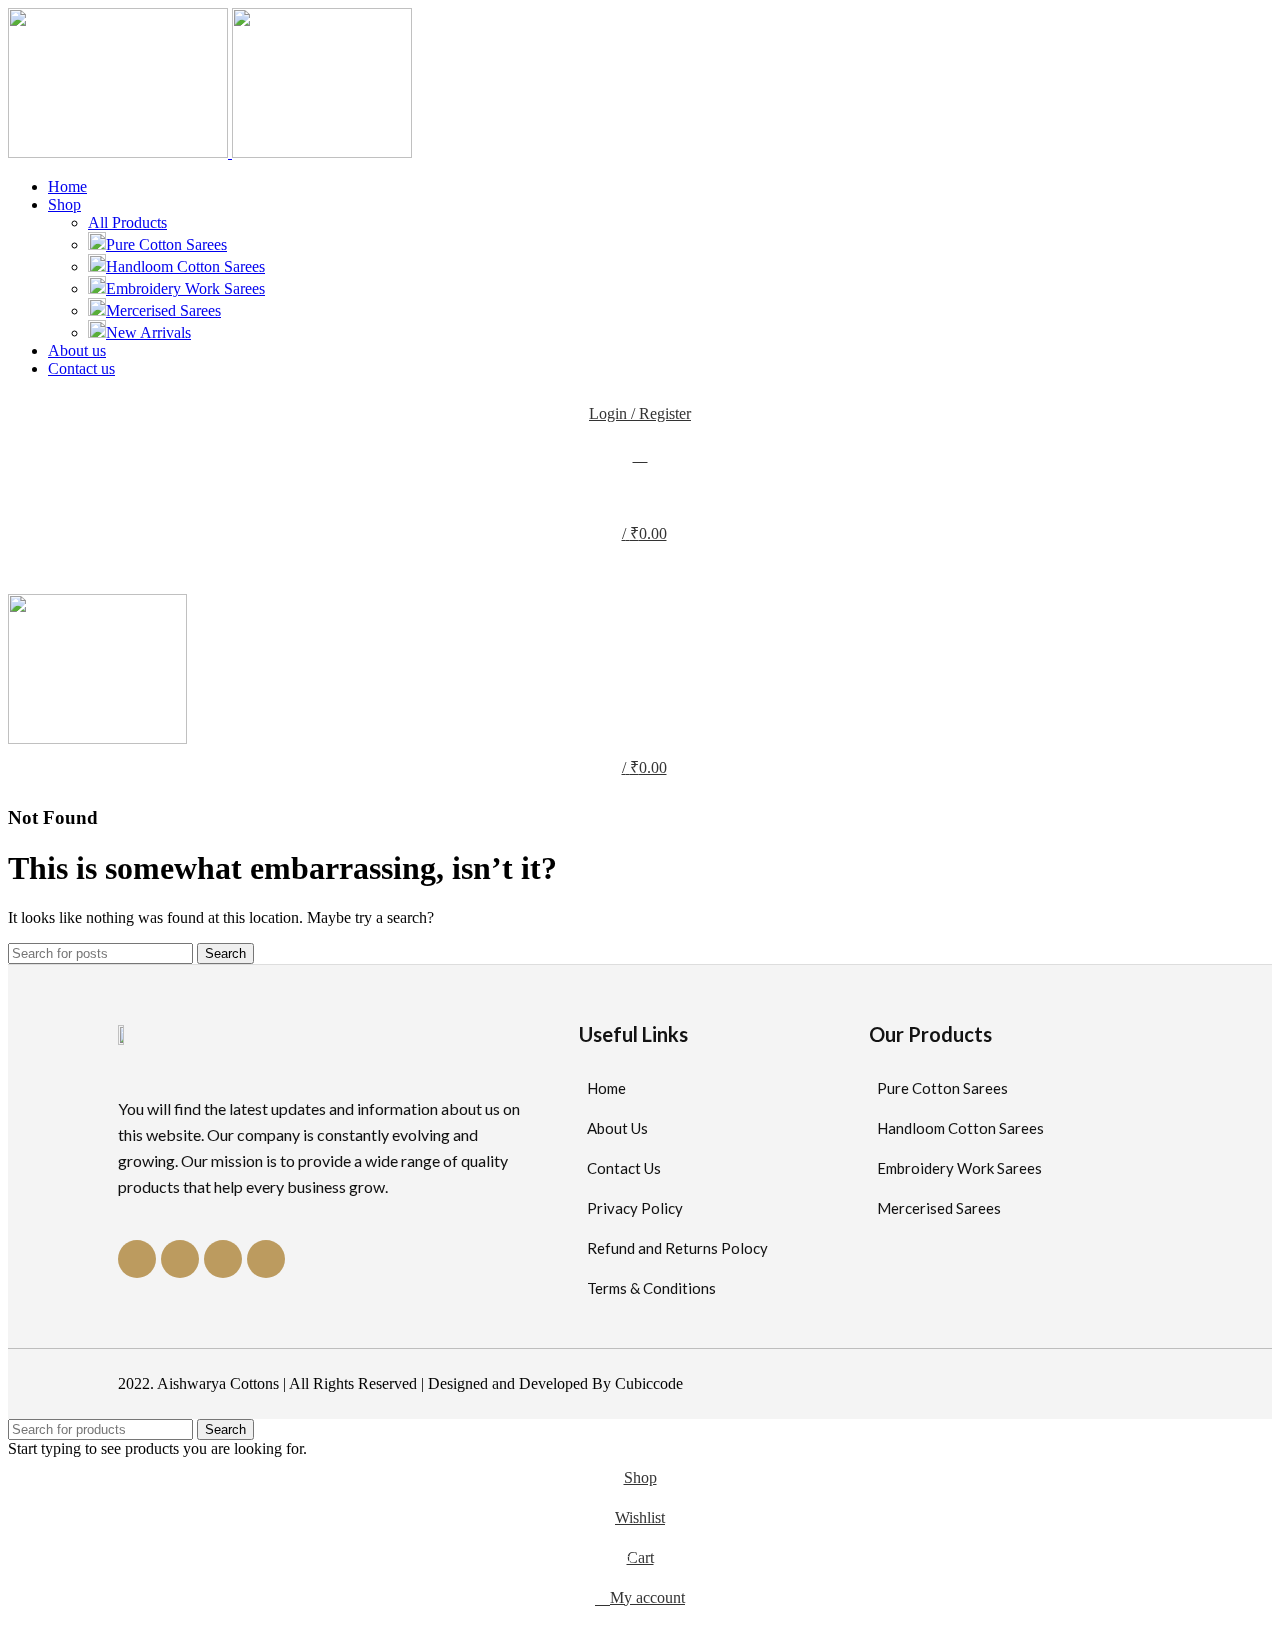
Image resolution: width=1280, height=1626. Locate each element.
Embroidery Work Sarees (185, 288)
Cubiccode (649, 1383)
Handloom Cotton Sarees (185, 266)
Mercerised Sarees (163, 310)
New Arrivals (148, 332)
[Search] (640, 454)
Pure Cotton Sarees (166, 244)
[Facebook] (137, 1259)
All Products (127, 222)
